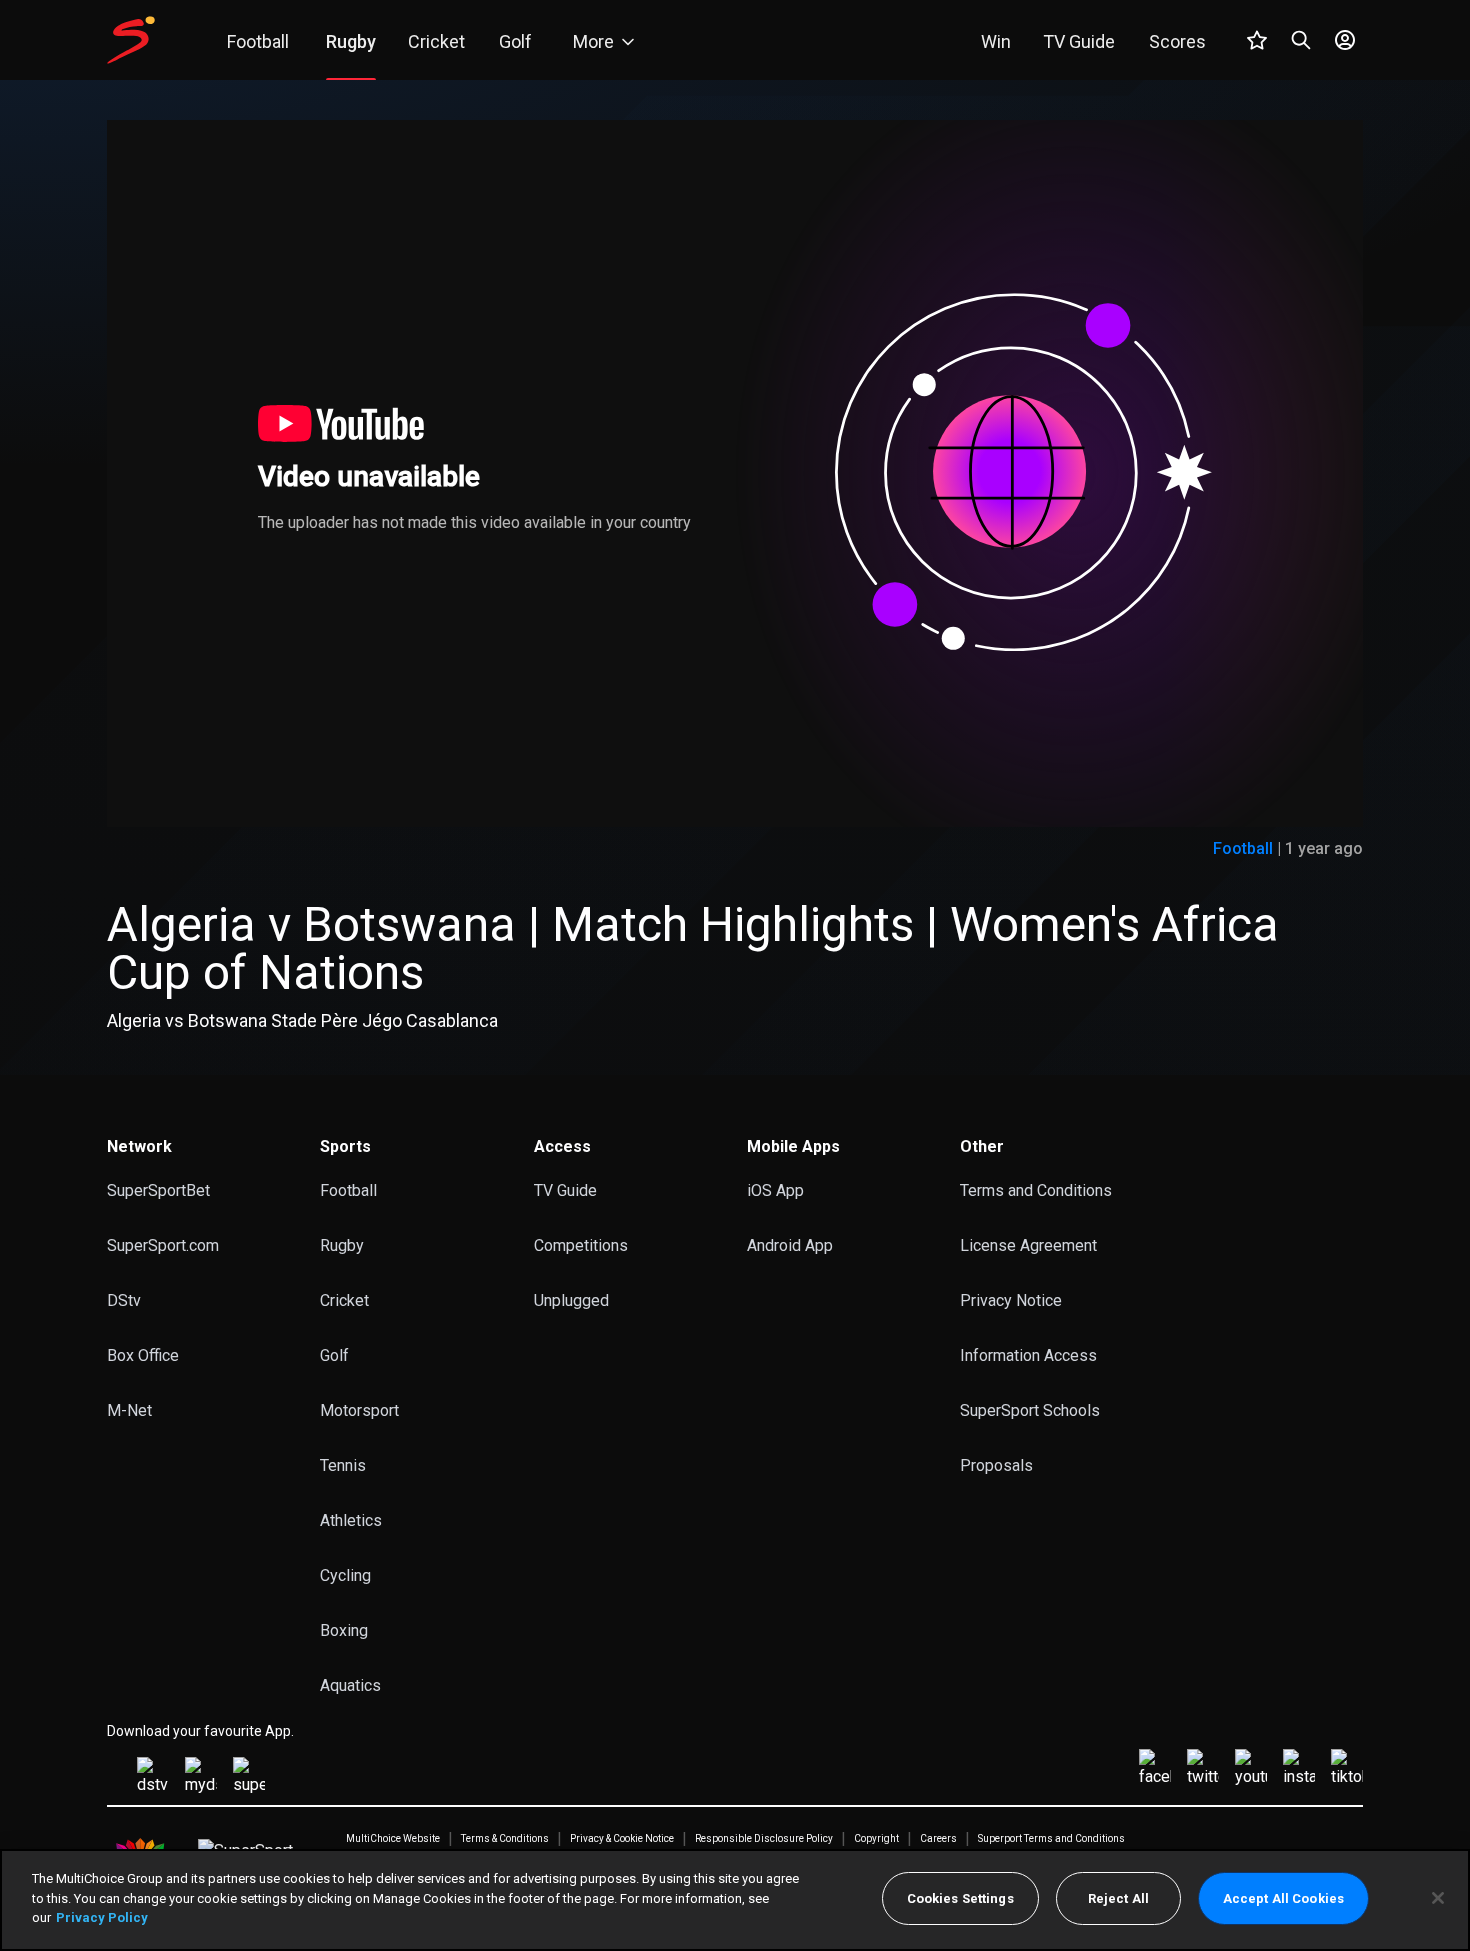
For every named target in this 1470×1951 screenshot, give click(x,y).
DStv (124, 1300)
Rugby (342, 1245)
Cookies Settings (960, 1898)
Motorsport (359, 1410)
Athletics (351, 1520)
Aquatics (350, 1685)
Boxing (344, 1630)
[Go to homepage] (131, 40)
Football (1243, 848)
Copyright (876, 1839)
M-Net (129, 1410)
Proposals (996, 1465)
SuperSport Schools (1030, 1410)
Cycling (345, 1575)
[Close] (1438, 1898)
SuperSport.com (163, 1245)
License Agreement (1028, 1245)
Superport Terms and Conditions (1051, 1839)
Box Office (143, 1355)
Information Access (1028, 1355)
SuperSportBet (158, 1190)
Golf (334, 1355)
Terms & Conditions (505, 1839)
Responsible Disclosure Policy (764, 1839)
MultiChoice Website (393, 1839)
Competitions (581, 1245)
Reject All (1118, 1898)
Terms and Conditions (1036, 1190)
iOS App (775, 1190)
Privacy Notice (1011, 1300)
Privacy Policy (102, 1917)
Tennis (343, 1465)
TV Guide (565, 1190)
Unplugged (571, 1300)
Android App (790, 1245)
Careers (938, 1839)
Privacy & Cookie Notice (622, 1839)
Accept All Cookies (1283, 1898)
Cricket (344, 1300)
